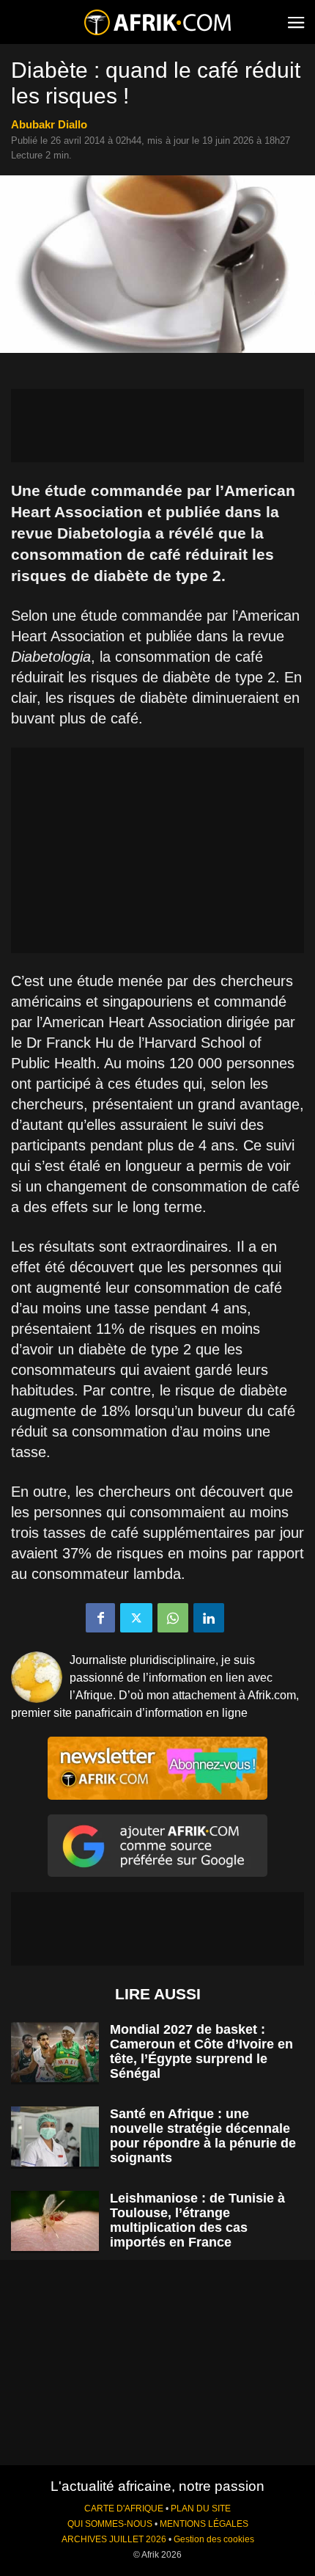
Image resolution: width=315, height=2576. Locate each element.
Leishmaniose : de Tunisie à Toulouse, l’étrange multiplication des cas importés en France (197, 2220)
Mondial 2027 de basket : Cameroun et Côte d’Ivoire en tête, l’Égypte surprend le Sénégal (201, 2051)
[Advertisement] (157, 426)
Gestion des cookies (214, 2539)
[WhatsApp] (173, 1618)
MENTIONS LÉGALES (204, 2524)
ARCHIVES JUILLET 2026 (114, 2539)
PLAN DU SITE (201, 2509)
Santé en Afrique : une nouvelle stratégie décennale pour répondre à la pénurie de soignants (203, 2136)
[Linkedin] (209, 1618)
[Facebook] (100, 1618)
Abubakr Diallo (49, 124)
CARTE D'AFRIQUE (124, 2509)
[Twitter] (136, 1618)
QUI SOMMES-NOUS (110, 2524)
